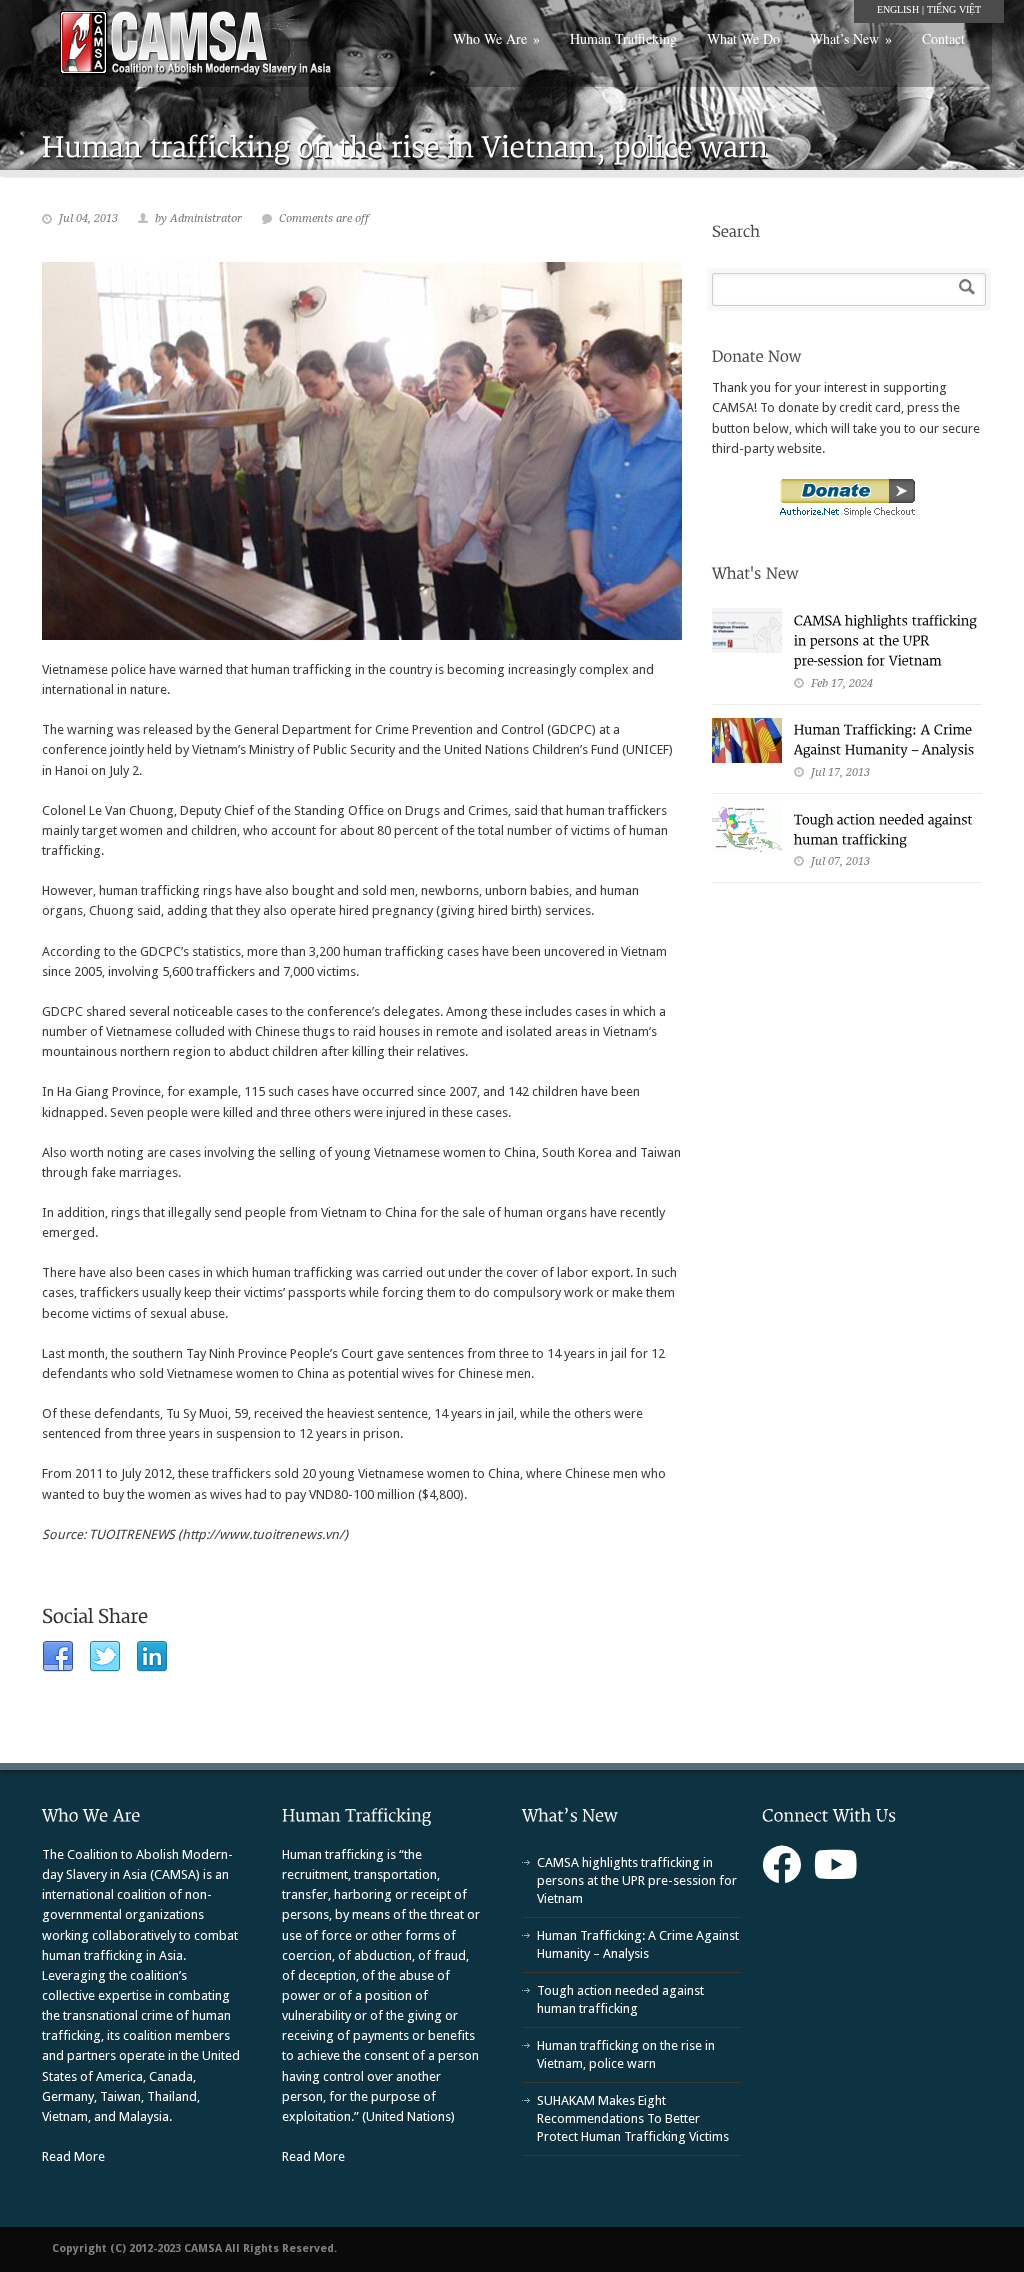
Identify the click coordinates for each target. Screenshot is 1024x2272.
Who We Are (496, 38)
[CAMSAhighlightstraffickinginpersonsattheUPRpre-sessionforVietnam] (887, 639)
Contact (943, 38)
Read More (73, 2156)
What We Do (743, 38)
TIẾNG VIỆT (954, 9)
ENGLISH (898, 9)
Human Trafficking (623, 38)
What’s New (851, 38)
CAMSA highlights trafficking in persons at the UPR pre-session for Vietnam (637, 1880)
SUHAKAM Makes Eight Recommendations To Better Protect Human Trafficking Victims (633, 2118)
